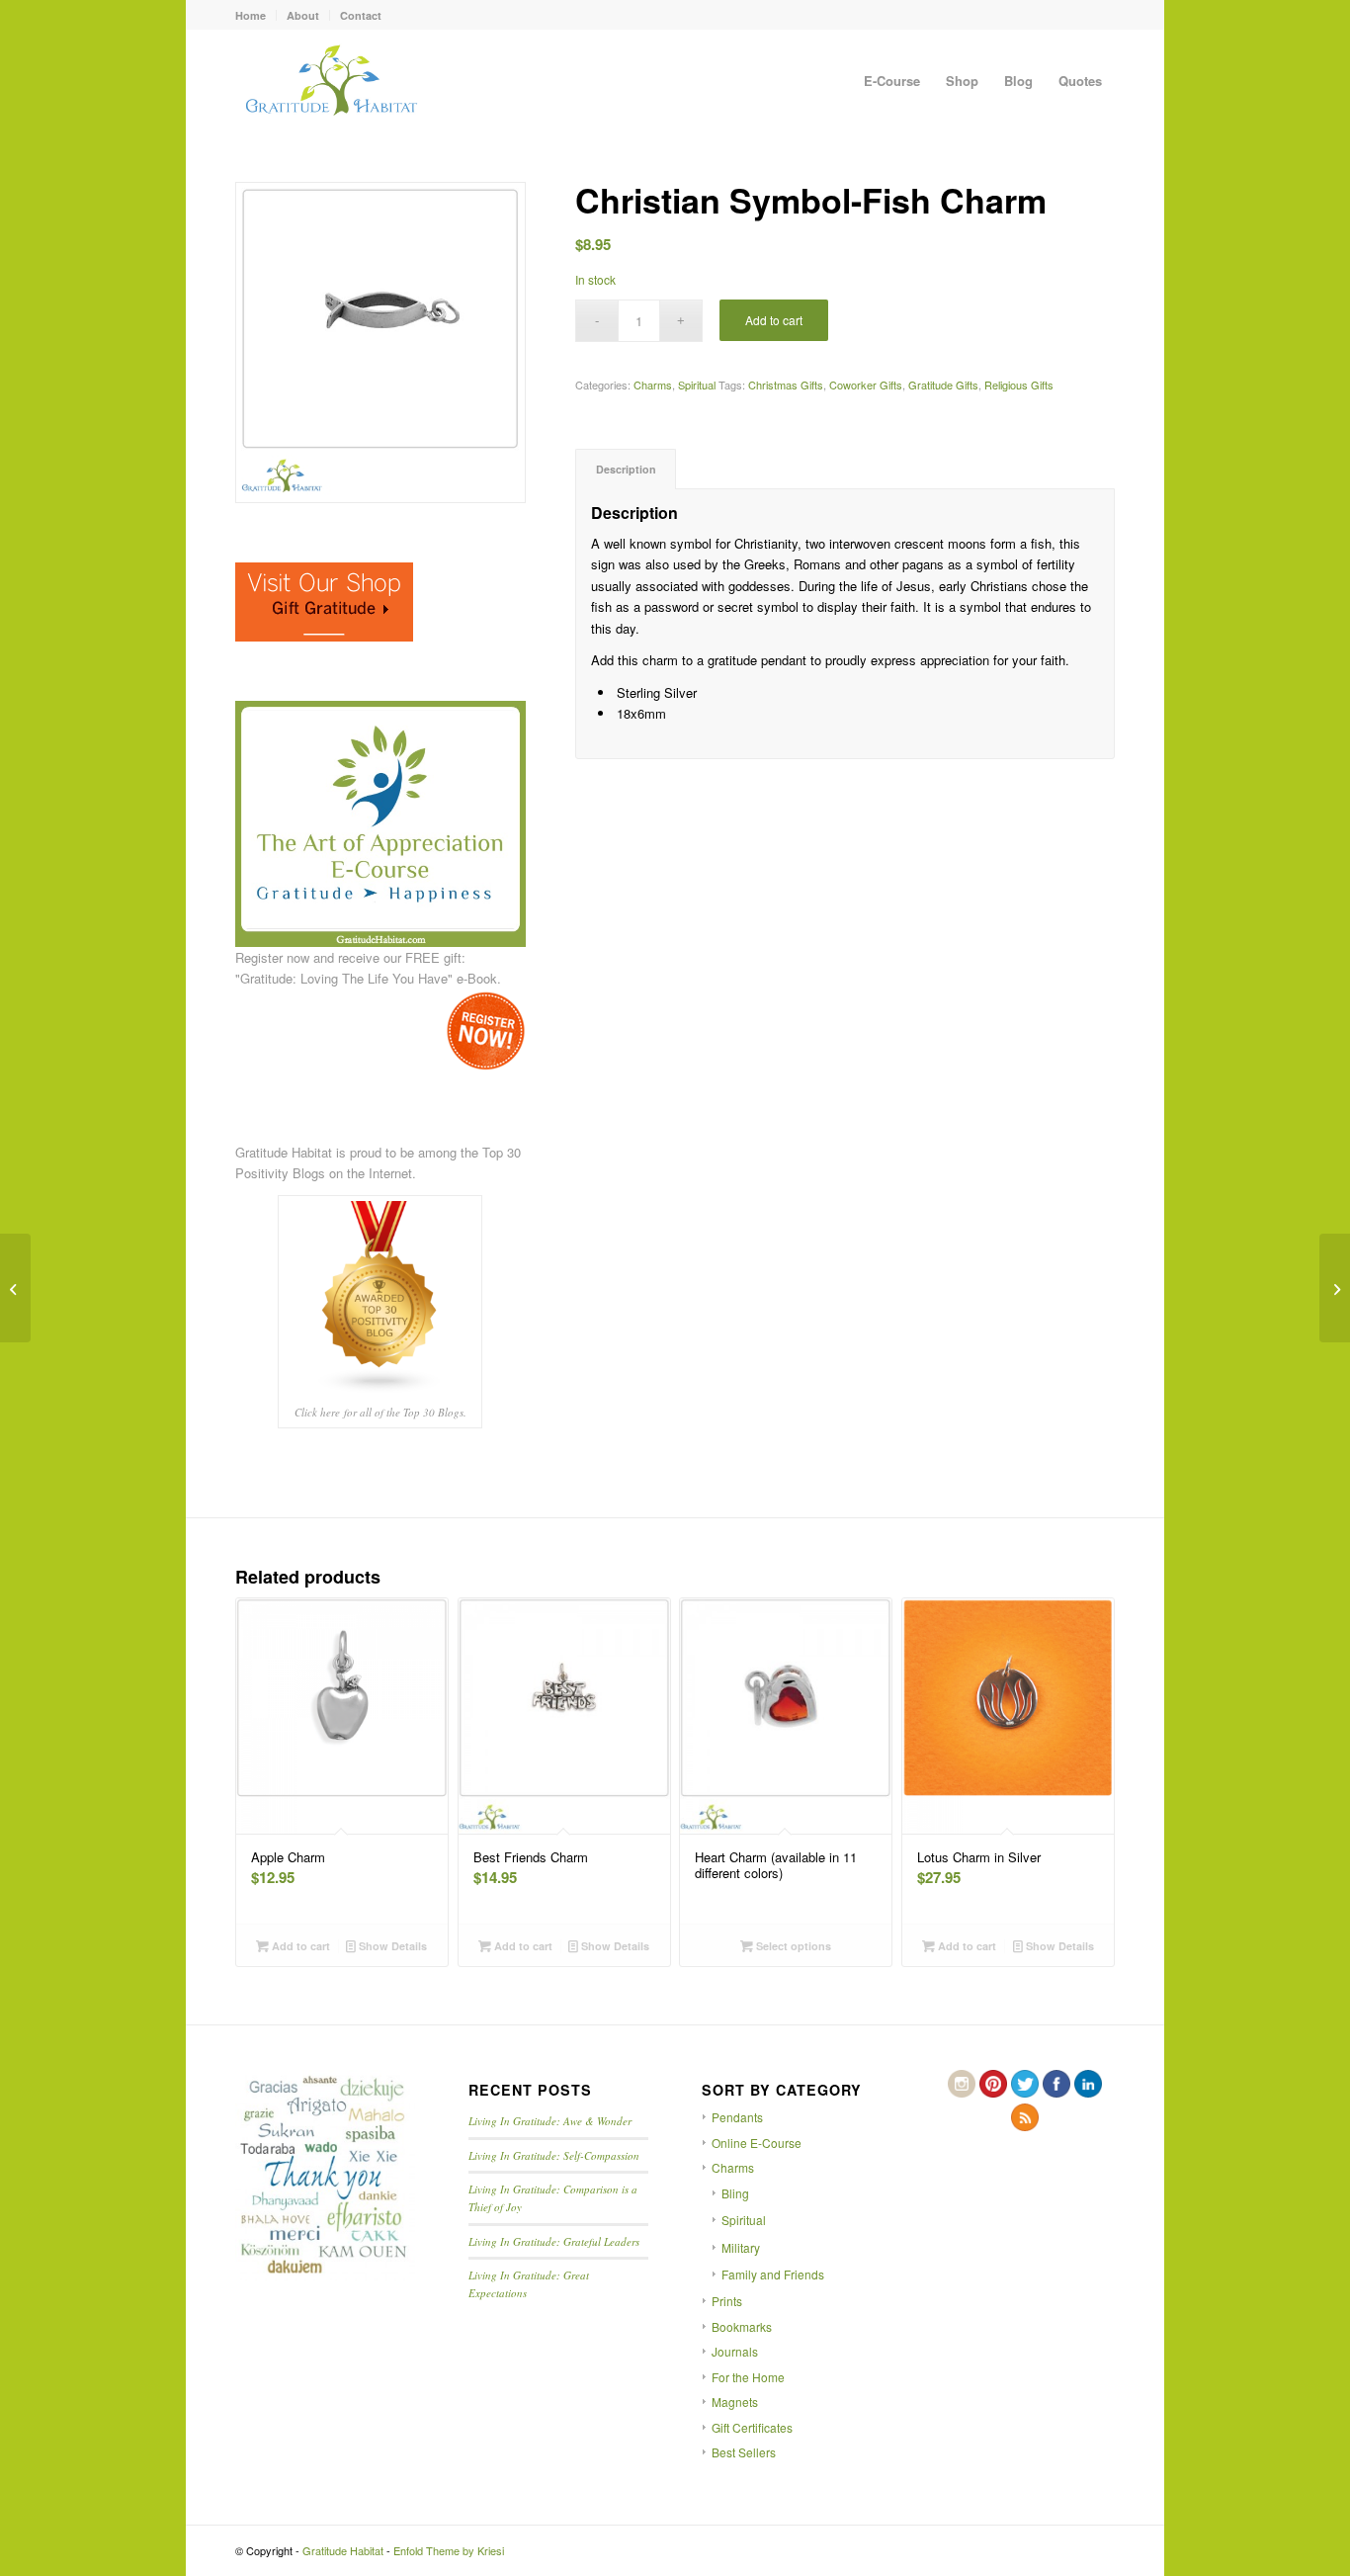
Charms (653, 385)
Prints (727, 2301)
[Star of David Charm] (1335, 1288)
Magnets (735, 2402)
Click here (317, 1412)
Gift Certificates (752, 2427)
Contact (361, 15)
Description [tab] (626, 469)
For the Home (748, 2377)
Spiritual (697, 385)
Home (251, 15)
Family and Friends (773, 2274)
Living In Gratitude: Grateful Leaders (554, 2241)
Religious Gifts (1019, 385)
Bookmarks (742, 2326)
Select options (792, 1946)
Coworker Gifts (866, 385)
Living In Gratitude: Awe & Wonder (550, 2121)
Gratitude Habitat (343, 2550)
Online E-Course (757, 2143)
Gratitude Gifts (943, 385)
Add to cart (774, 320)
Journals (735, 2351)
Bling (735, 2193)
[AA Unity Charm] (15, 1288)
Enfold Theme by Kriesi (449, 2550)
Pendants (737, 2117)
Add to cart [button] (299, 1946)
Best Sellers (744, 2452)
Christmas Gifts (786, 385)
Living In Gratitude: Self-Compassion (554, 2155)
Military (741, 2247)
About (303, 15)
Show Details (391, 1946)
